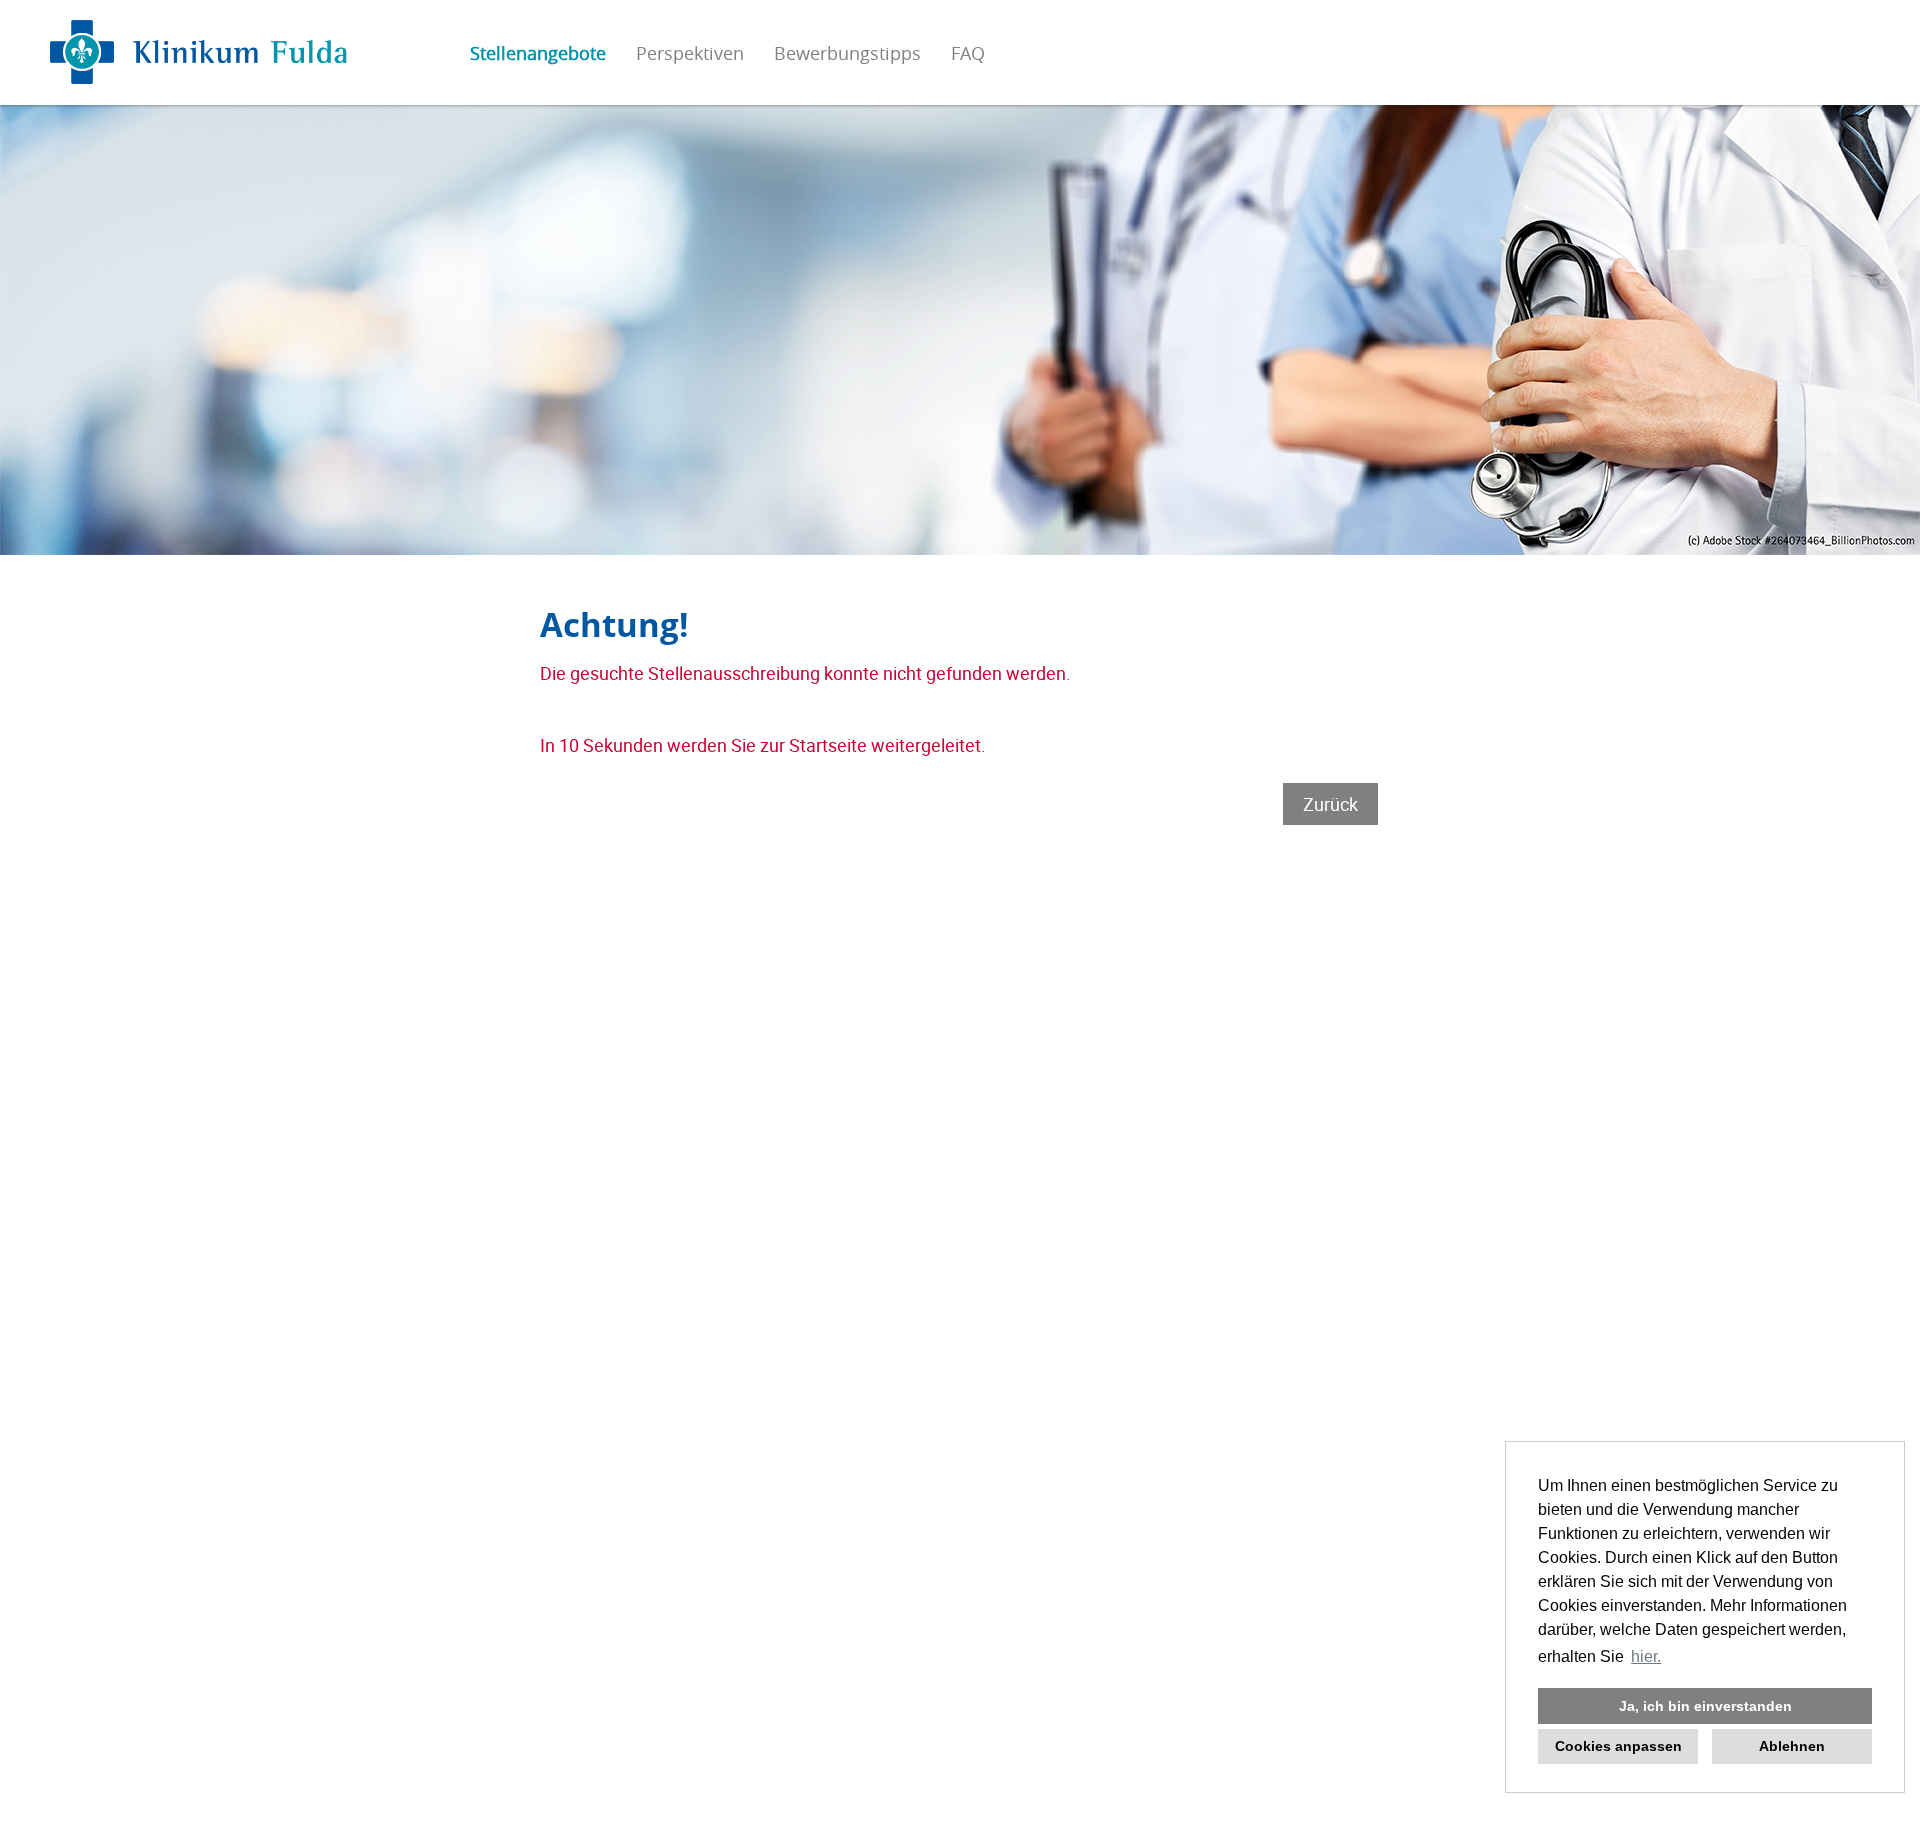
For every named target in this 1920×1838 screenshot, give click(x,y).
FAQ (968, 53)
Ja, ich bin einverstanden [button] (1705, 1706)
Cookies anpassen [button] (1618, 1746)
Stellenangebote (538, 53)
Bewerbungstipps (847, 53)
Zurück (1330, 804)
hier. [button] (1646, 1656)
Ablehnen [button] (1792, 1746)
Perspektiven (690, 53)
